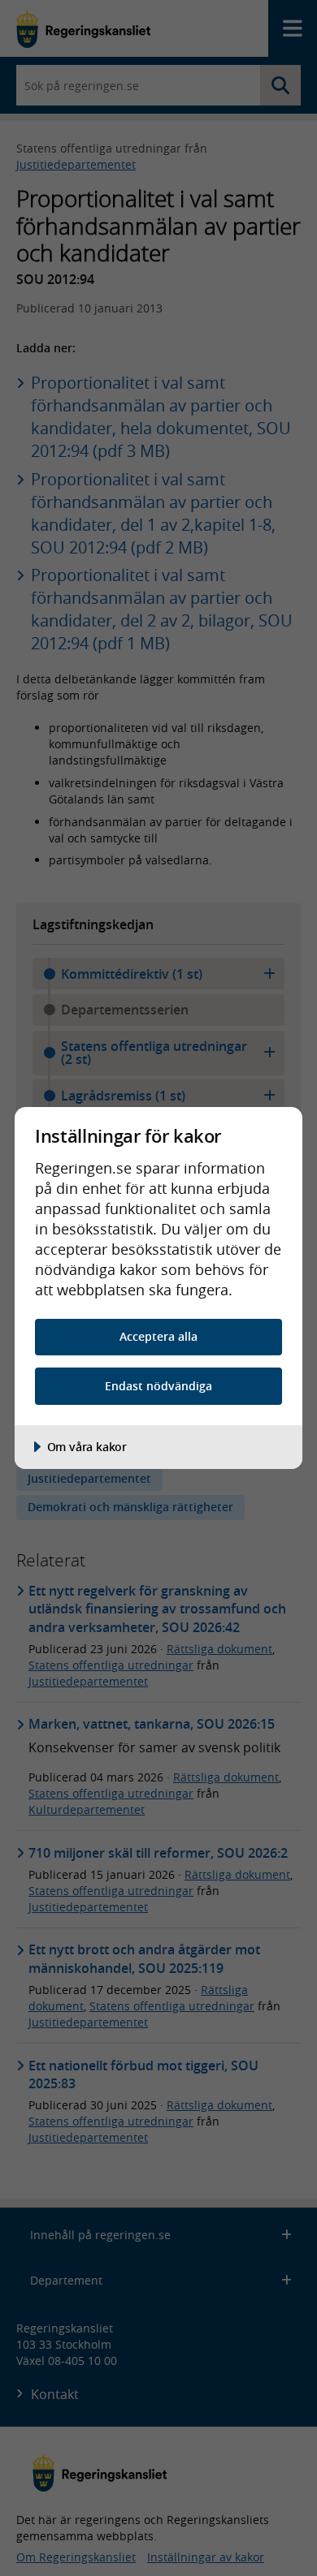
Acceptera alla (158, 1336)
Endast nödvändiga (158, 1386)
